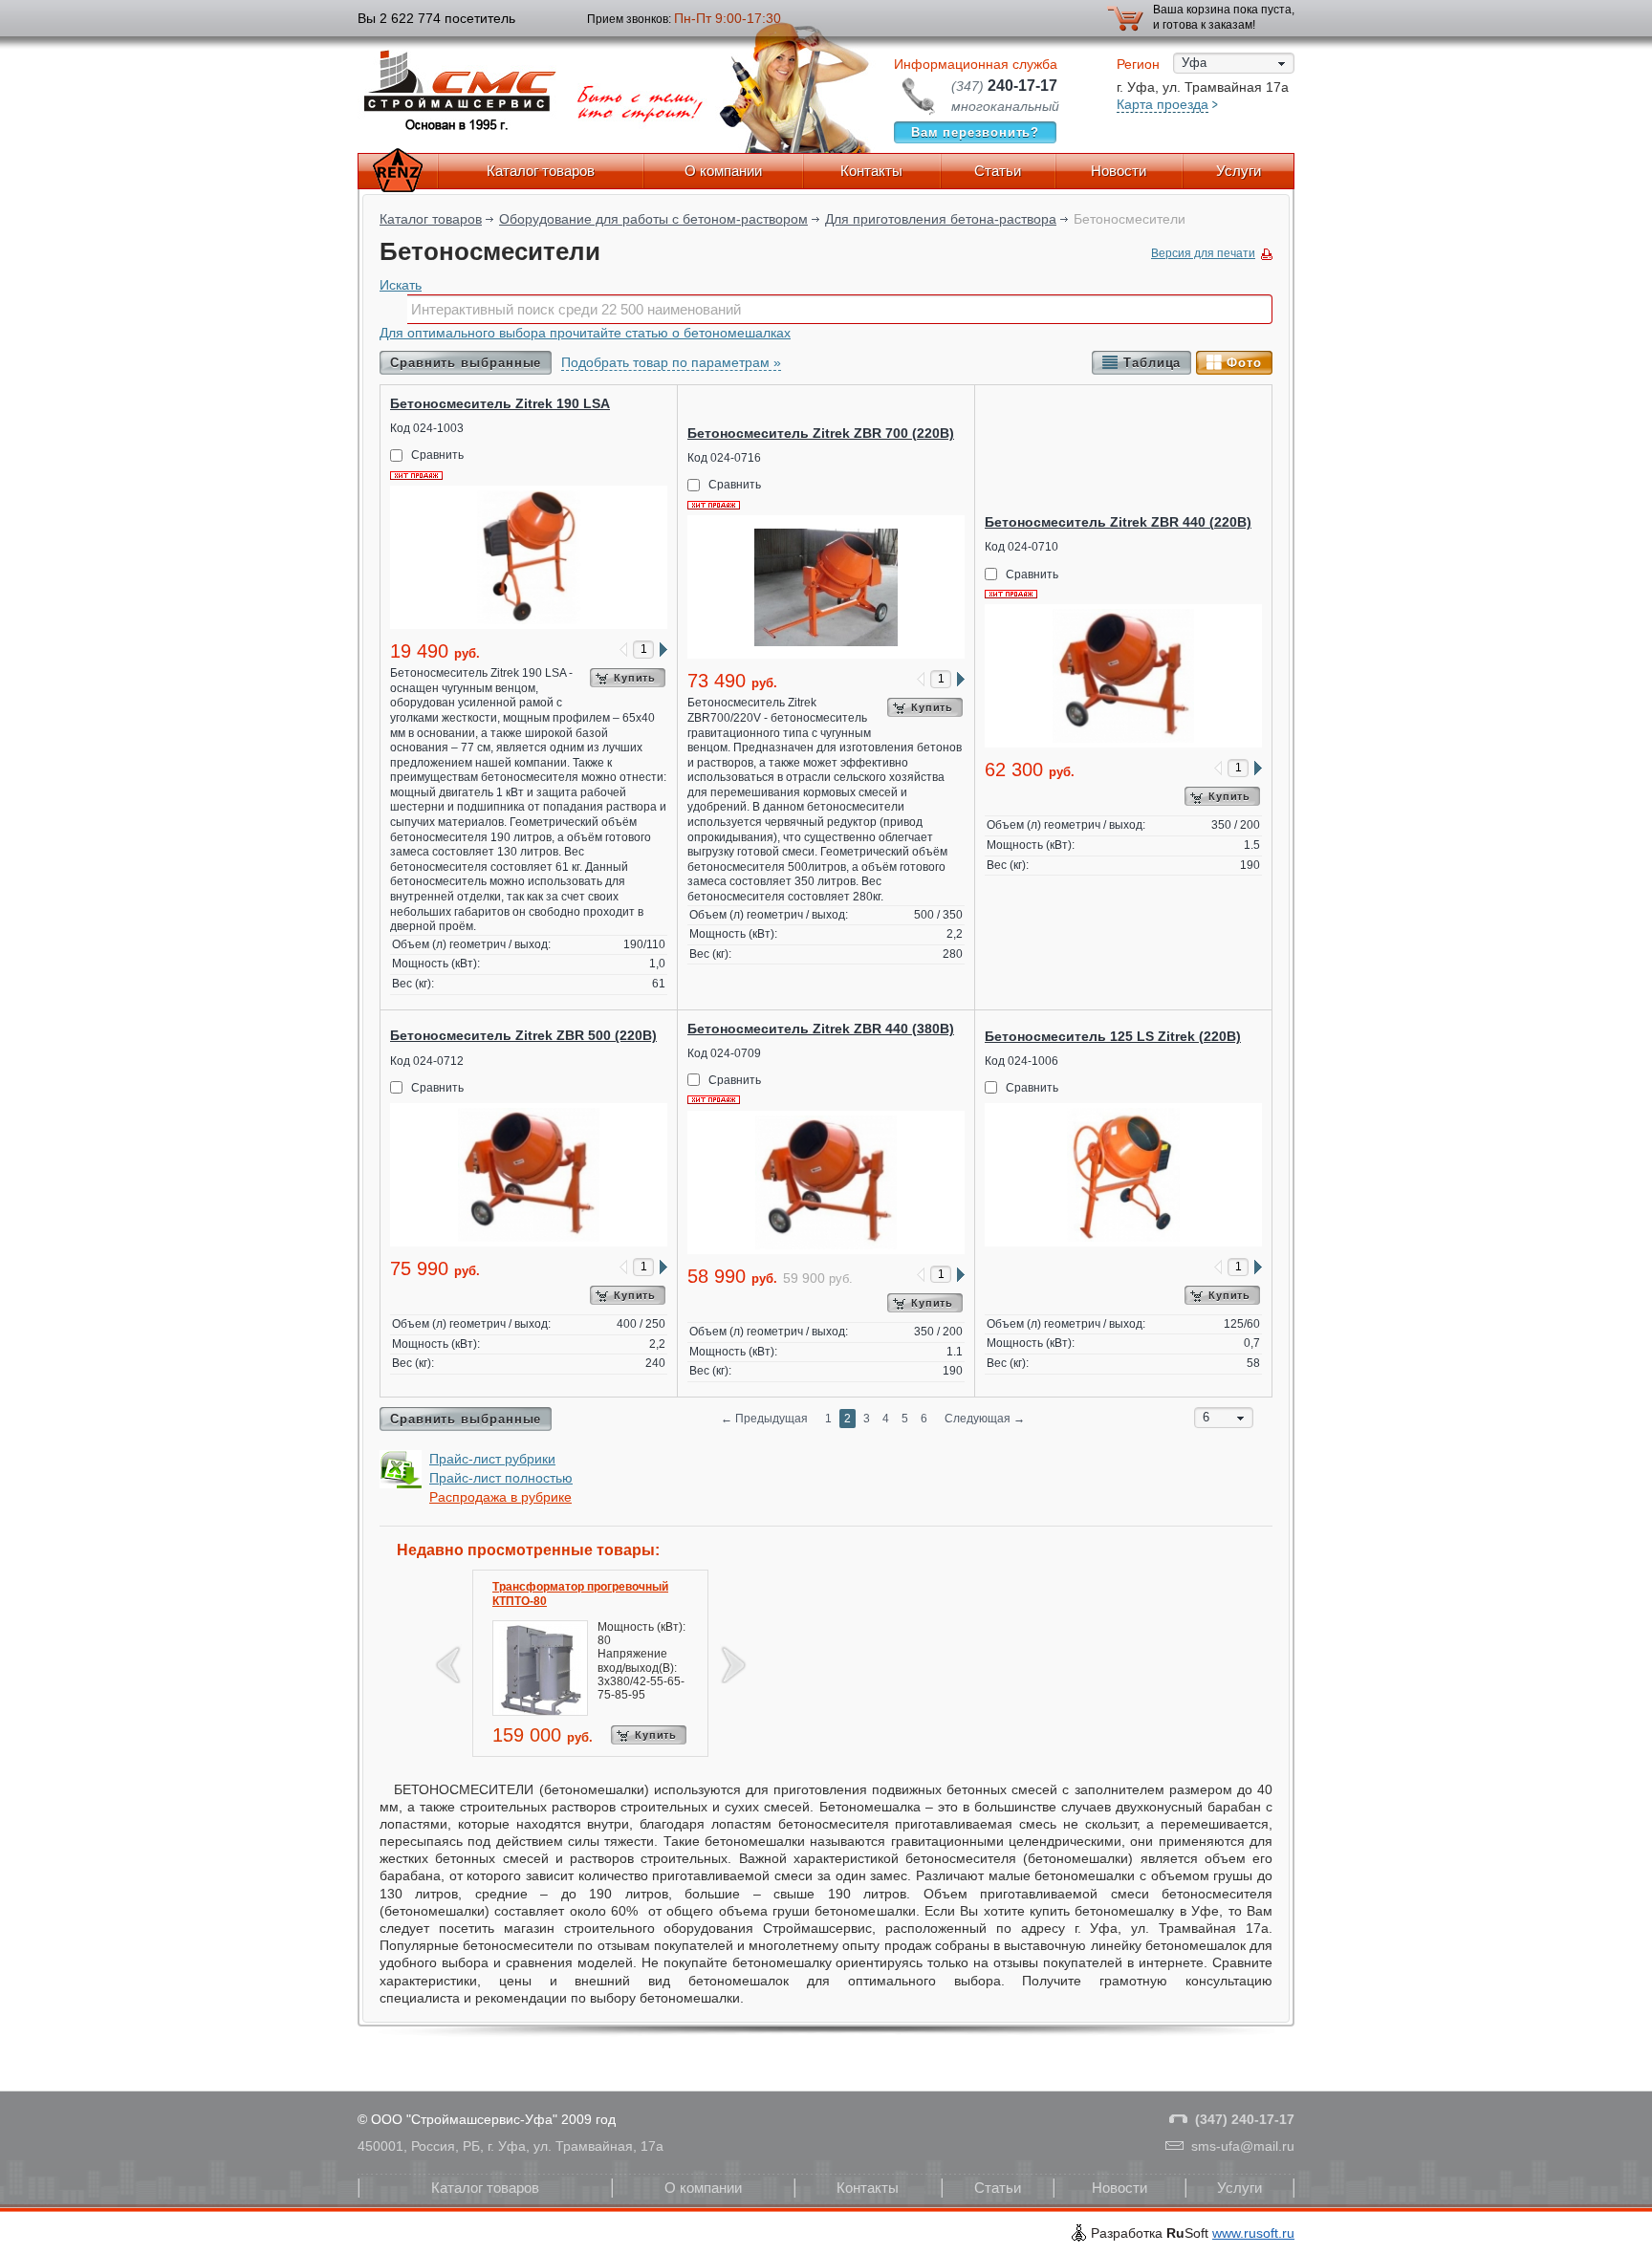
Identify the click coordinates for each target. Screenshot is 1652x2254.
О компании (723, 171)
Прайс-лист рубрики (492, 1459)
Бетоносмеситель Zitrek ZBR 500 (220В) (523, 1035)
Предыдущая (764, 1419)
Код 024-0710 (1022, 547)
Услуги (1239, 171)
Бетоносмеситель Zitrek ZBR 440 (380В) (821, 1029)
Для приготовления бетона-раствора (941, 219)
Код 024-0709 (724, 1053)
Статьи (998, 171)
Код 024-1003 (427, 428)
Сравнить (437, 455)
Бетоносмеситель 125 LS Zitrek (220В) (1113, 1036)
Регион (1138, 64)
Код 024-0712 (427, 1061)
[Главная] (398, 171)
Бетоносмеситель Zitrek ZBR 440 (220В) (1118, 522)
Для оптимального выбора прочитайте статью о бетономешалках (585, 333)
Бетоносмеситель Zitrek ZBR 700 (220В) (821, 433)
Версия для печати (1203, 253)
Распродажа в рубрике (500, 1497)
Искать (401, 285)
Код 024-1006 (1022, 1061)
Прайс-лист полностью (501, 1478)
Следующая (985, 1419)
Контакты (871, 171)
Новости (1119, 171)
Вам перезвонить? (976, 132)
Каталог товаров (541, 171)
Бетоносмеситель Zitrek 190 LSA (500, 403)
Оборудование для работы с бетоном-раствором (653, 219)
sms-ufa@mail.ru (1243, 2146)
